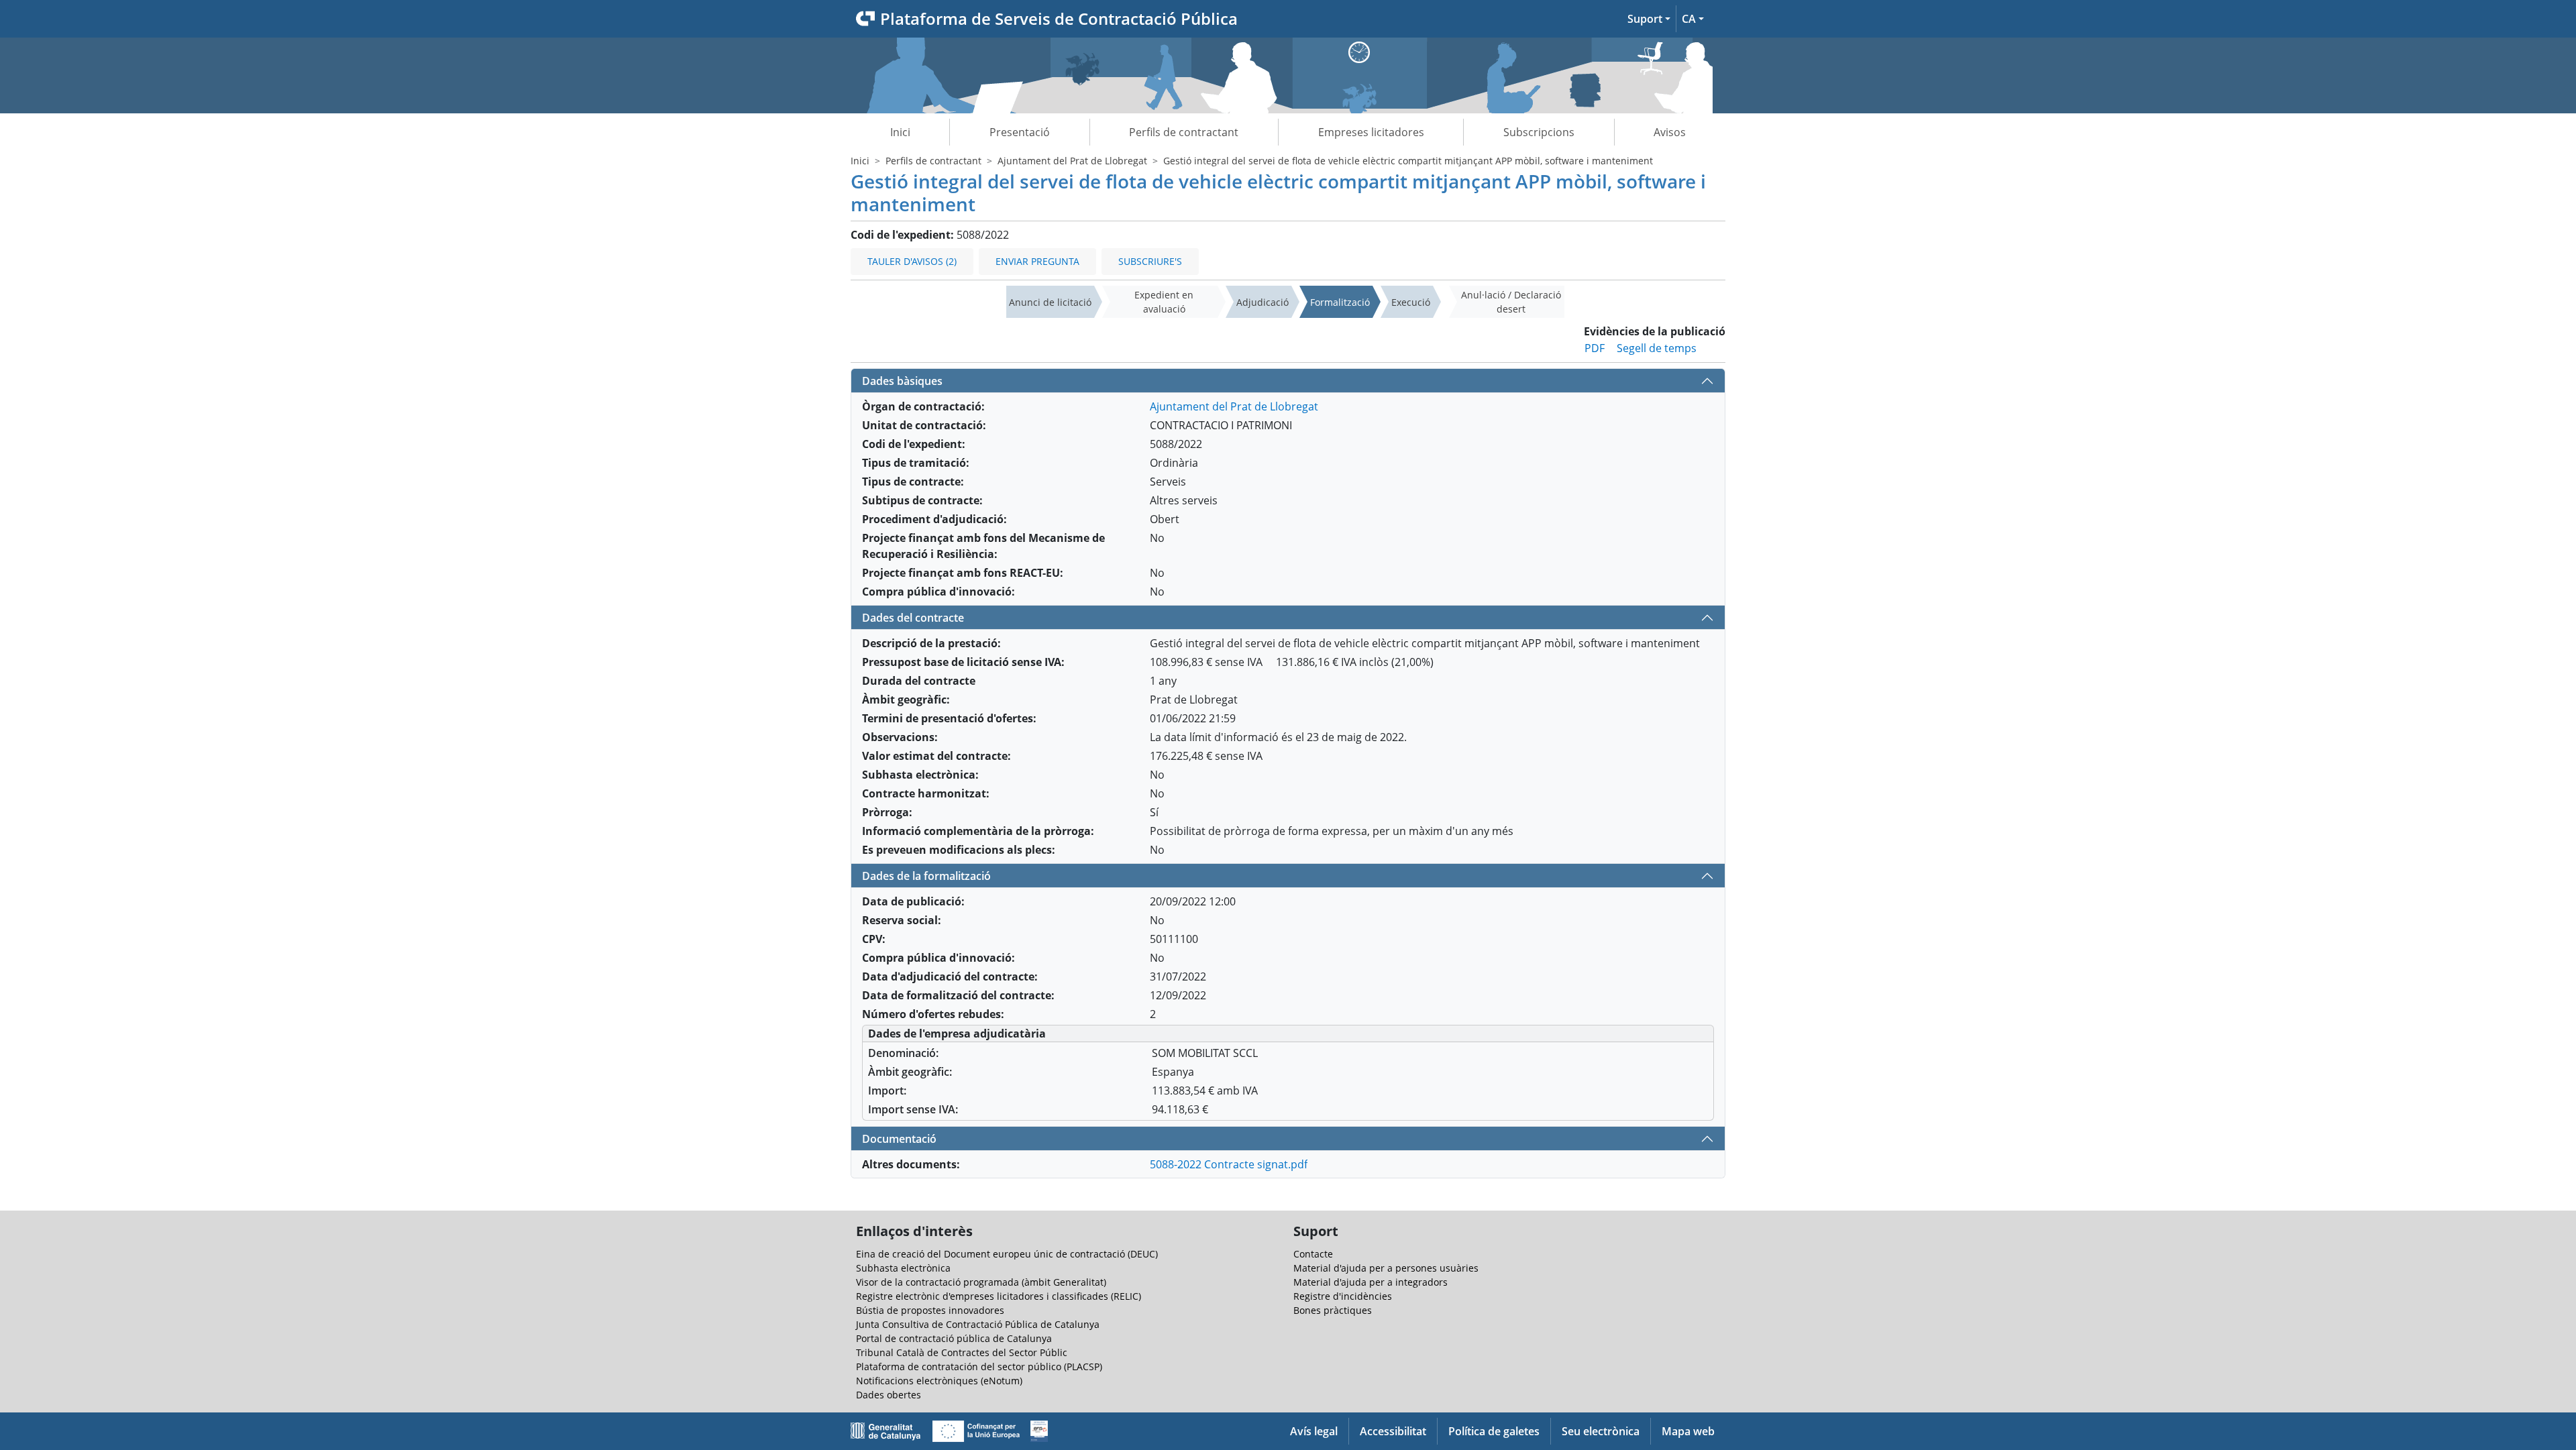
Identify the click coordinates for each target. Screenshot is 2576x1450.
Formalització (1340, 302)
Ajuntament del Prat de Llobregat (1072, 161)
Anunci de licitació (1050, 302)
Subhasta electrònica (903, 1268)
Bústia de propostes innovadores (930, 1310)
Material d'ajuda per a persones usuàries (1386, 1268)
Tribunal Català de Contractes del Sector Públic (962, 1352)
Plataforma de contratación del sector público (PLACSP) (979, 1367)
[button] (1649, 19)
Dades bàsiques (902, 381)
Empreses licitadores (1371, 132)
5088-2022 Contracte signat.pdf (1229, 1164)
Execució (1411, 302)
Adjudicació (1263, 302)
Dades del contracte (913, 618)
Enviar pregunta (1037, 261)
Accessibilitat (1393, 1431)
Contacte (1313, 1254)
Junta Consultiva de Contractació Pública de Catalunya (978, 1324)
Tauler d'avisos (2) (912, 261)
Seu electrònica (1601, 1431)
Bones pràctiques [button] (1333, 1310)
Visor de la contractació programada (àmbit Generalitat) (981, 1282)
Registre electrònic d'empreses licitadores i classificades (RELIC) (999, 1296)
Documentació (899, 1139)
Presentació (1020, 132)
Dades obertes (889, 1395)
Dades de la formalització (926, 876)
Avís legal (1314, 1431)
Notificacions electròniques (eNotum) (939, 1381)
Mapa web (1688, 1431)
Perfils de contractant (1184, 132)
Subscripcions (1539, 132)
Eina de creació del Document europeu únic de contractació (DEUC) (1007, 1254)
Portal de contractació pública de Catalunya (954, 1338)
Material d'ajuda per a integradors (1371, 1282)
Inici (900, 132)
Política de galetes (1494, 1431)
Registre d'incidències (1343, 1296)
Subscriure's (1150, 261)
